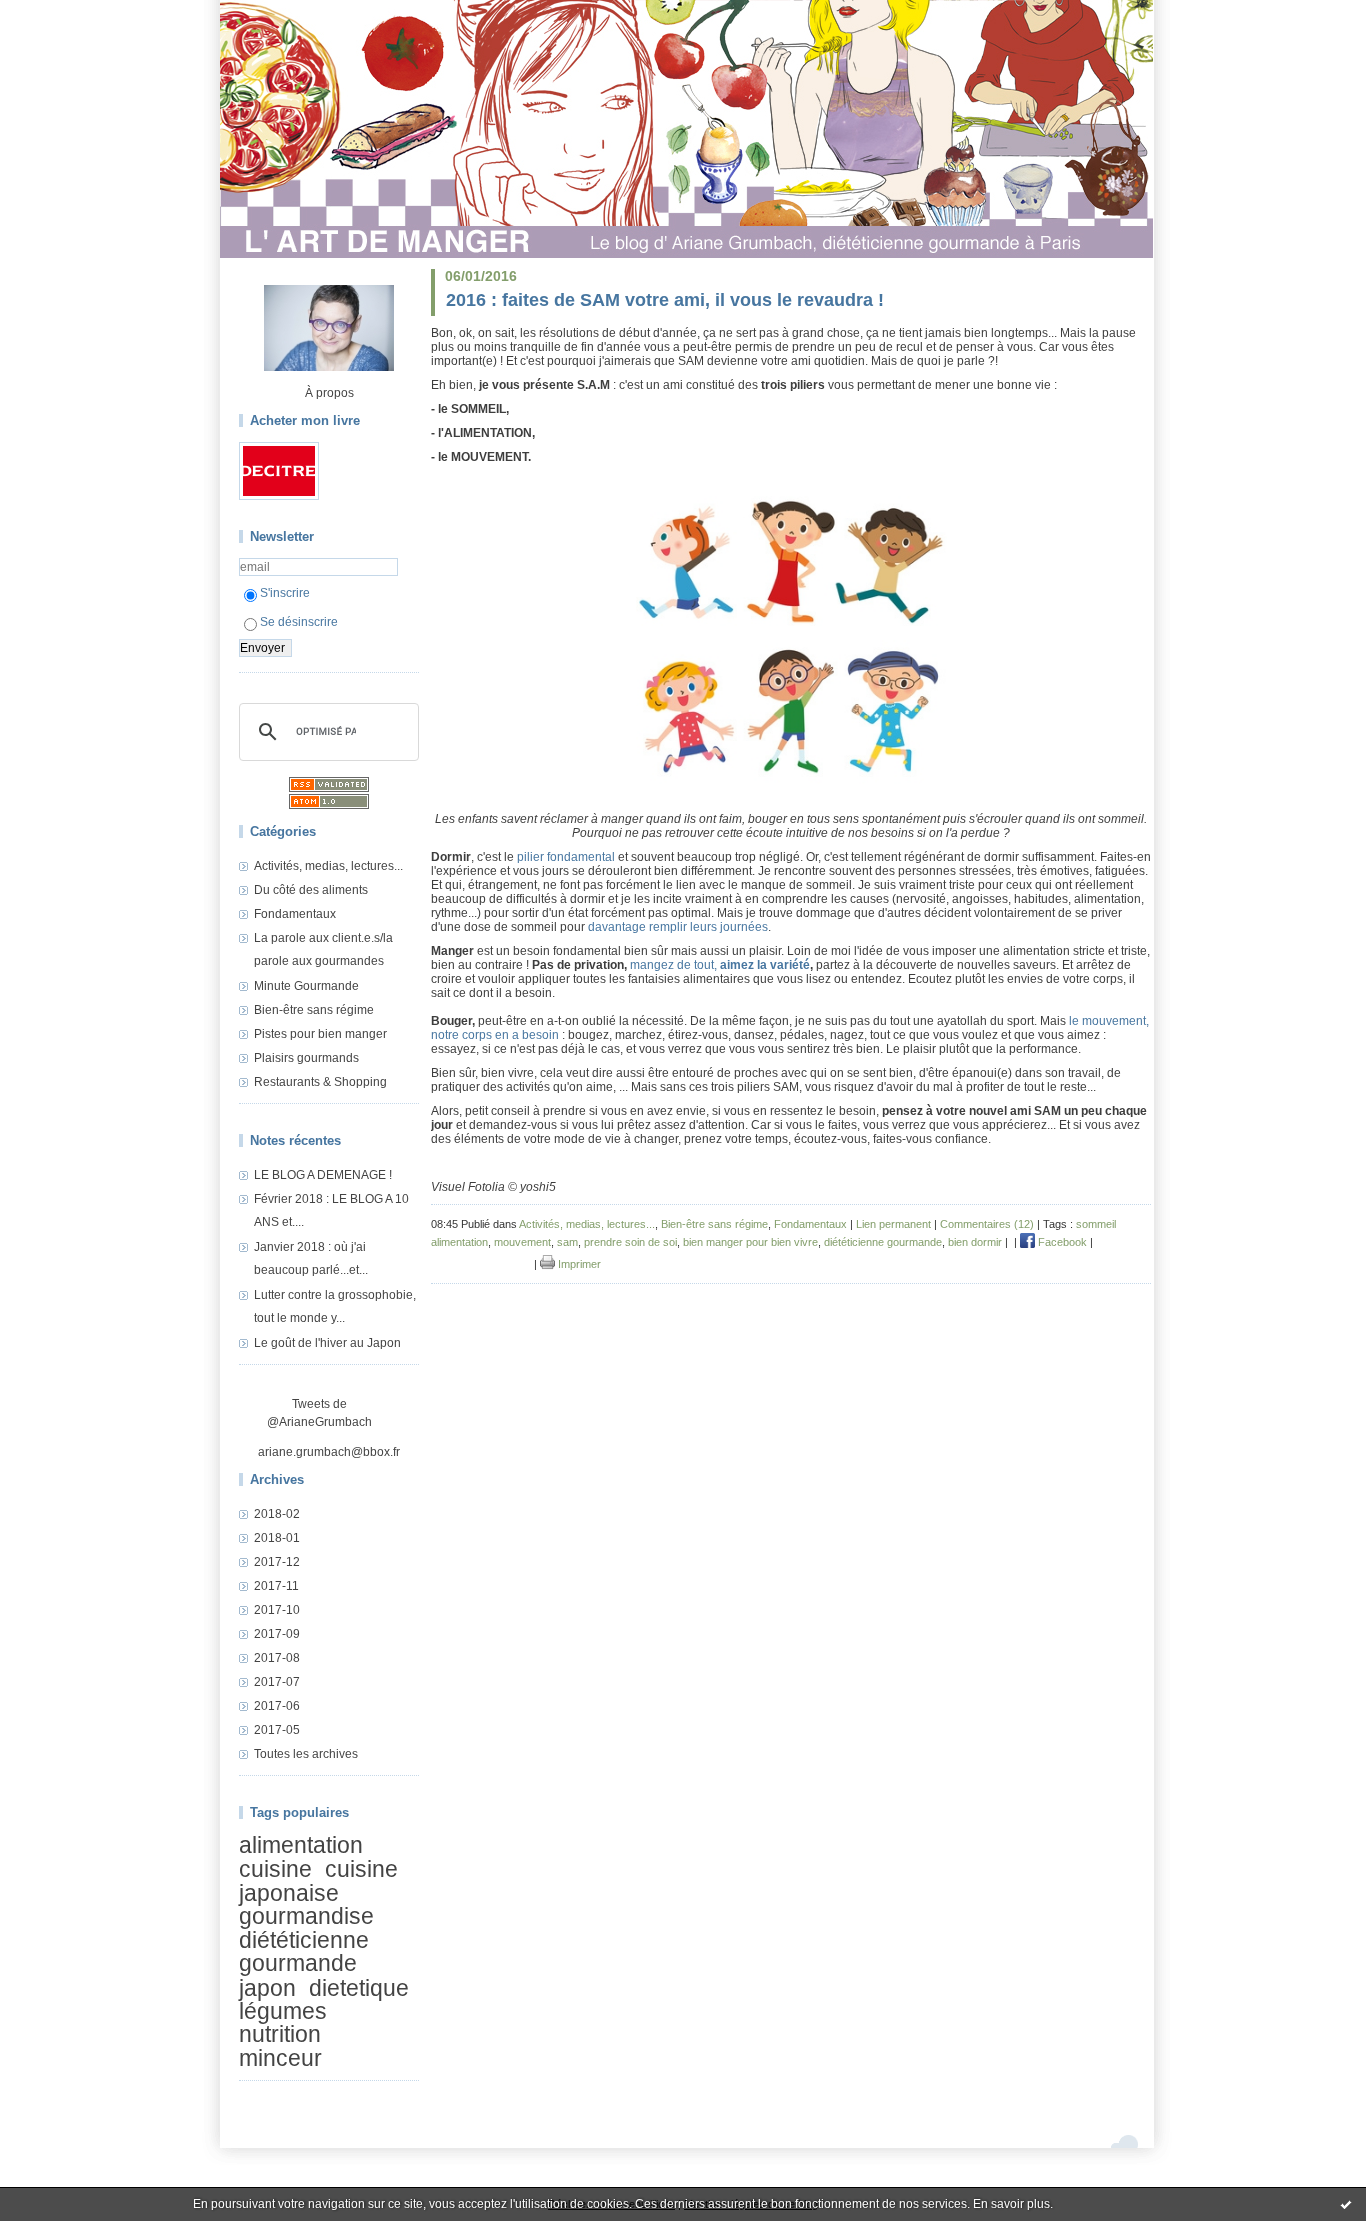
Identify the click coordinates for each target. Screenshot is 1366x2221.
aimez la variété (765, 965)
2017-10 (277, 1610)
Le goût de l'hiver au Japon (327, 1343)
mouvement (522, 1242)
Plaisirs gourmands (306, 1058)
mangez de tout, (675, 965)
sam (567, 1242)
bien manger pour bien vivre (750, 1242)
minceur (280, 2058)
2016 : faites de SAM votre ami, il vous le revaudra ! (665, 300)
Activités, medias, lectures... (328, 866)
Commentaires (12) (987, 1224)
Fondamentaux (295, 914)
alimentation (301, 1845)
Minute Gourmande (306, 986)
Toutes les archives (306, 1754)
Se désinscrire (299, 622)
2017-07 (277, 1682)
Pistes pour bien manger (320, 1034)
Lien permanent (893, 1224)
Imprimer (578, 1264)
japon (267, 1988)
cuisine (275, 1870)
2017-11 (276, 1586)
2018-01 (277, 1538)
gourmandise (306, 1916)
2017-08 (277, 1658)
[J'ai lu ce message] (1346, 2204)
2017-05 (277, 1730)
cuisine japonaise (318, 1881)
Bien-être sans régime (314, 1010)
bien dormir (975, 1242)
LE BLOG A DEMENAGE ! (323, 1175)
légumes (283, 2011)
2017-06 (277, 1706)
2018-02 (277, 1514)
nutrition (280, 2035)
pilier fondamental (566, 857)
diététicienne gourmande (304, 1951)
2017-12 (277, 1562)
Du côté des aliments (311, 890)
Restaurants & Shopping (320, 1082)
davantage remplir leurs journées (678, 927)
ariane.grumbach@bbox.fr (329, 1452)
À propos (329, 393)
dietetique (359, 1988)
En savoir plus (1011, 2204)
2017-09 (277, 1634)
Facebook (1061, 1242)
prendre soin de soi (630, 1242)
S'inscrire (285, 593)
